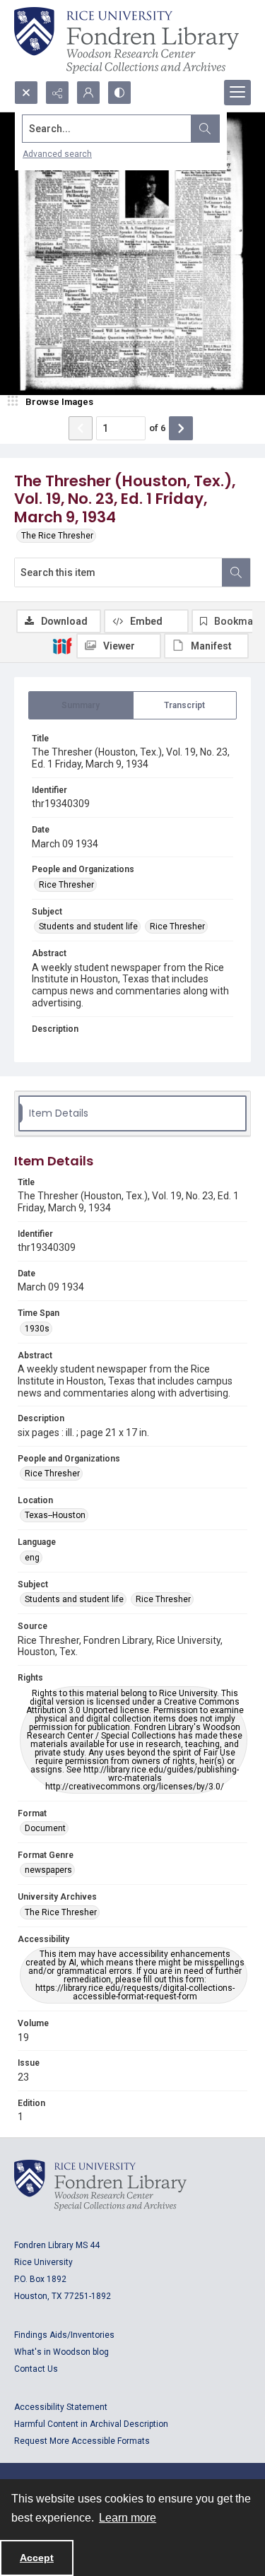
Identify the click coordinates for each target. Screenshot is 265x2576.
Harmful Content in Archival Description (91, 2424)
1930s (37, 1329)
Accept (37, 2558)
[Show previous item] (81, 428)
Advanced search (57, 154)
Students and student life (88, 927)
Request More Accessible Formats (82, 2441)
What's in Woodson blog (61, 2352)
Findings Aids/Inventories (64, 2335)
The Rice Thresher (57, 536)
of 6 (157, 428)
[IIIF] (62, 645)
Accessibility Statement (61, 2407)
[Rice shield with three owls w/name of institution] (126, 40)
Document (45, 1828)
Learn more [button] (128, 2518)
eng (32, 1558)
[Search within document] (236, 572)
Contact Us (36, 2369)
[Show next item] (181, 428)
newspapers (48, 1870)
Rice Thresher (66, 885)
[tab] (81, 705)
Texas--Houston (55, 1515)
